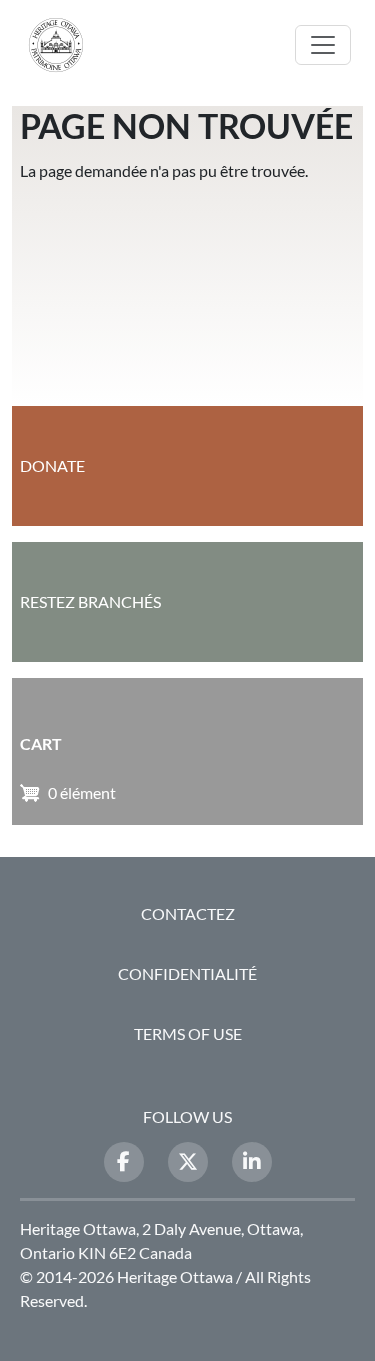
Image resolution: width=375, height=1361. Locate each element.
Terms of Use (188, 1033)
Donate (52, 465)
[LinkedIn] (252, 1162)
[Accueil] (64, 45)
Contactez (188, 913)
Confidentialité (187, 973)
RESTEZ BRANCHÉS (90, 601)
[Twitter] (188, 1162)
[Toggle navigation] (323, 45)
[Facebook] (124, 1162)
